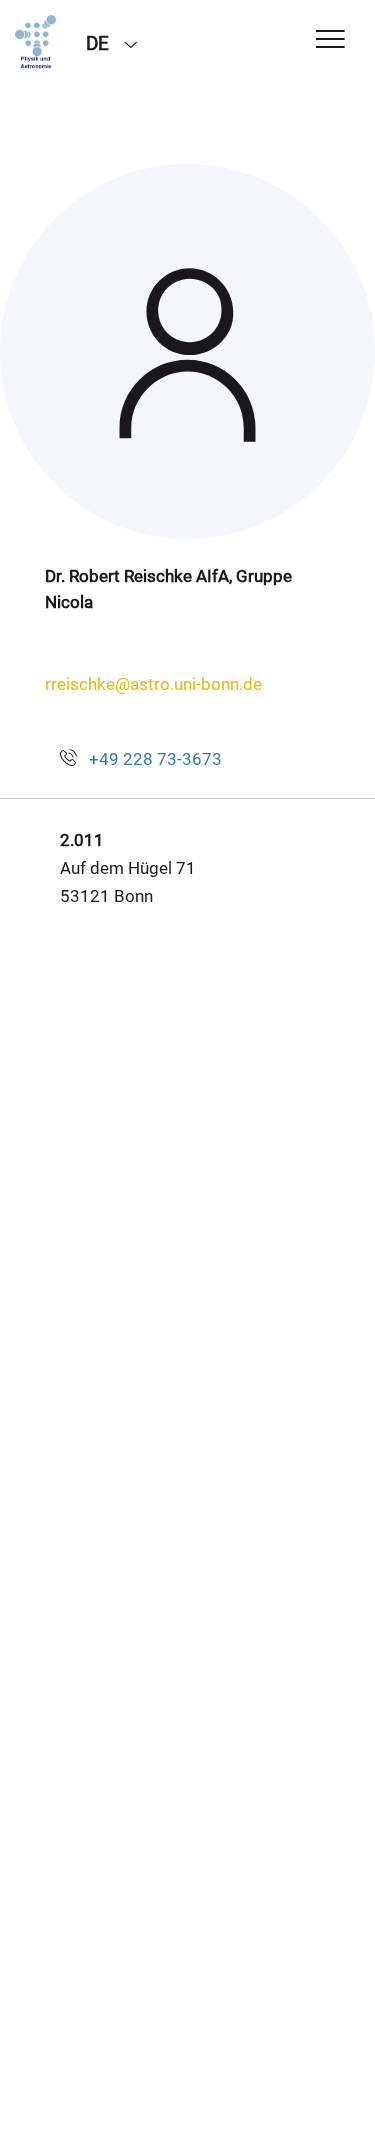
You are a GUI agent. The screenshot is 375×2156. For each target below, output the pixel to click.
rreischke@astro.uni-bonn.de (153, 684)
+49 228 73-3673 (155, 759)
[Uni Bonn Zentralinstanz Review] (35, 42)
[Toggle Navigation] (330, 40)
